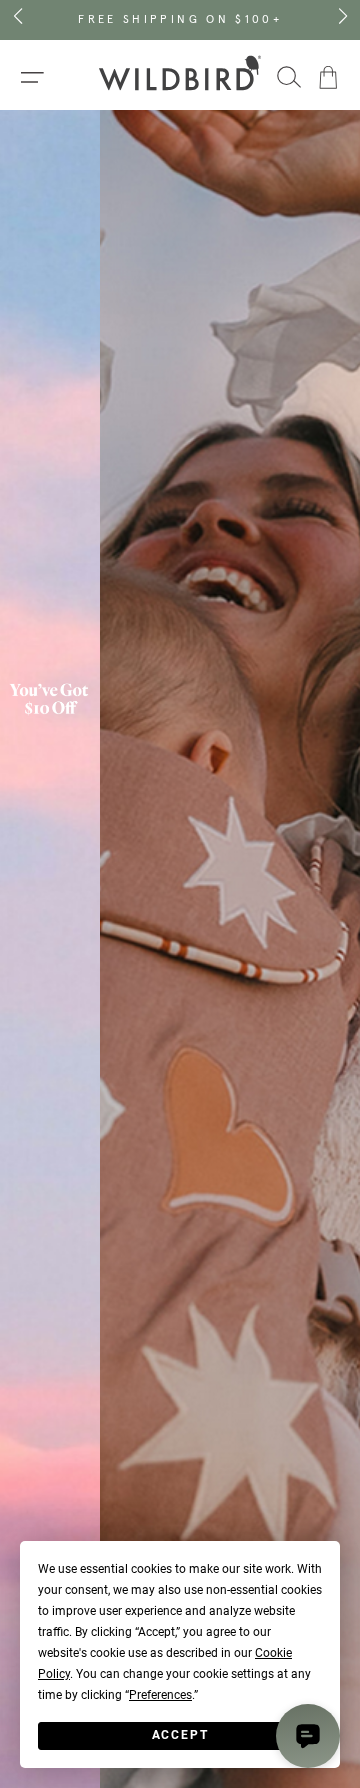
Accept (180, 1735)
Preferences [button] (160, 1695)
